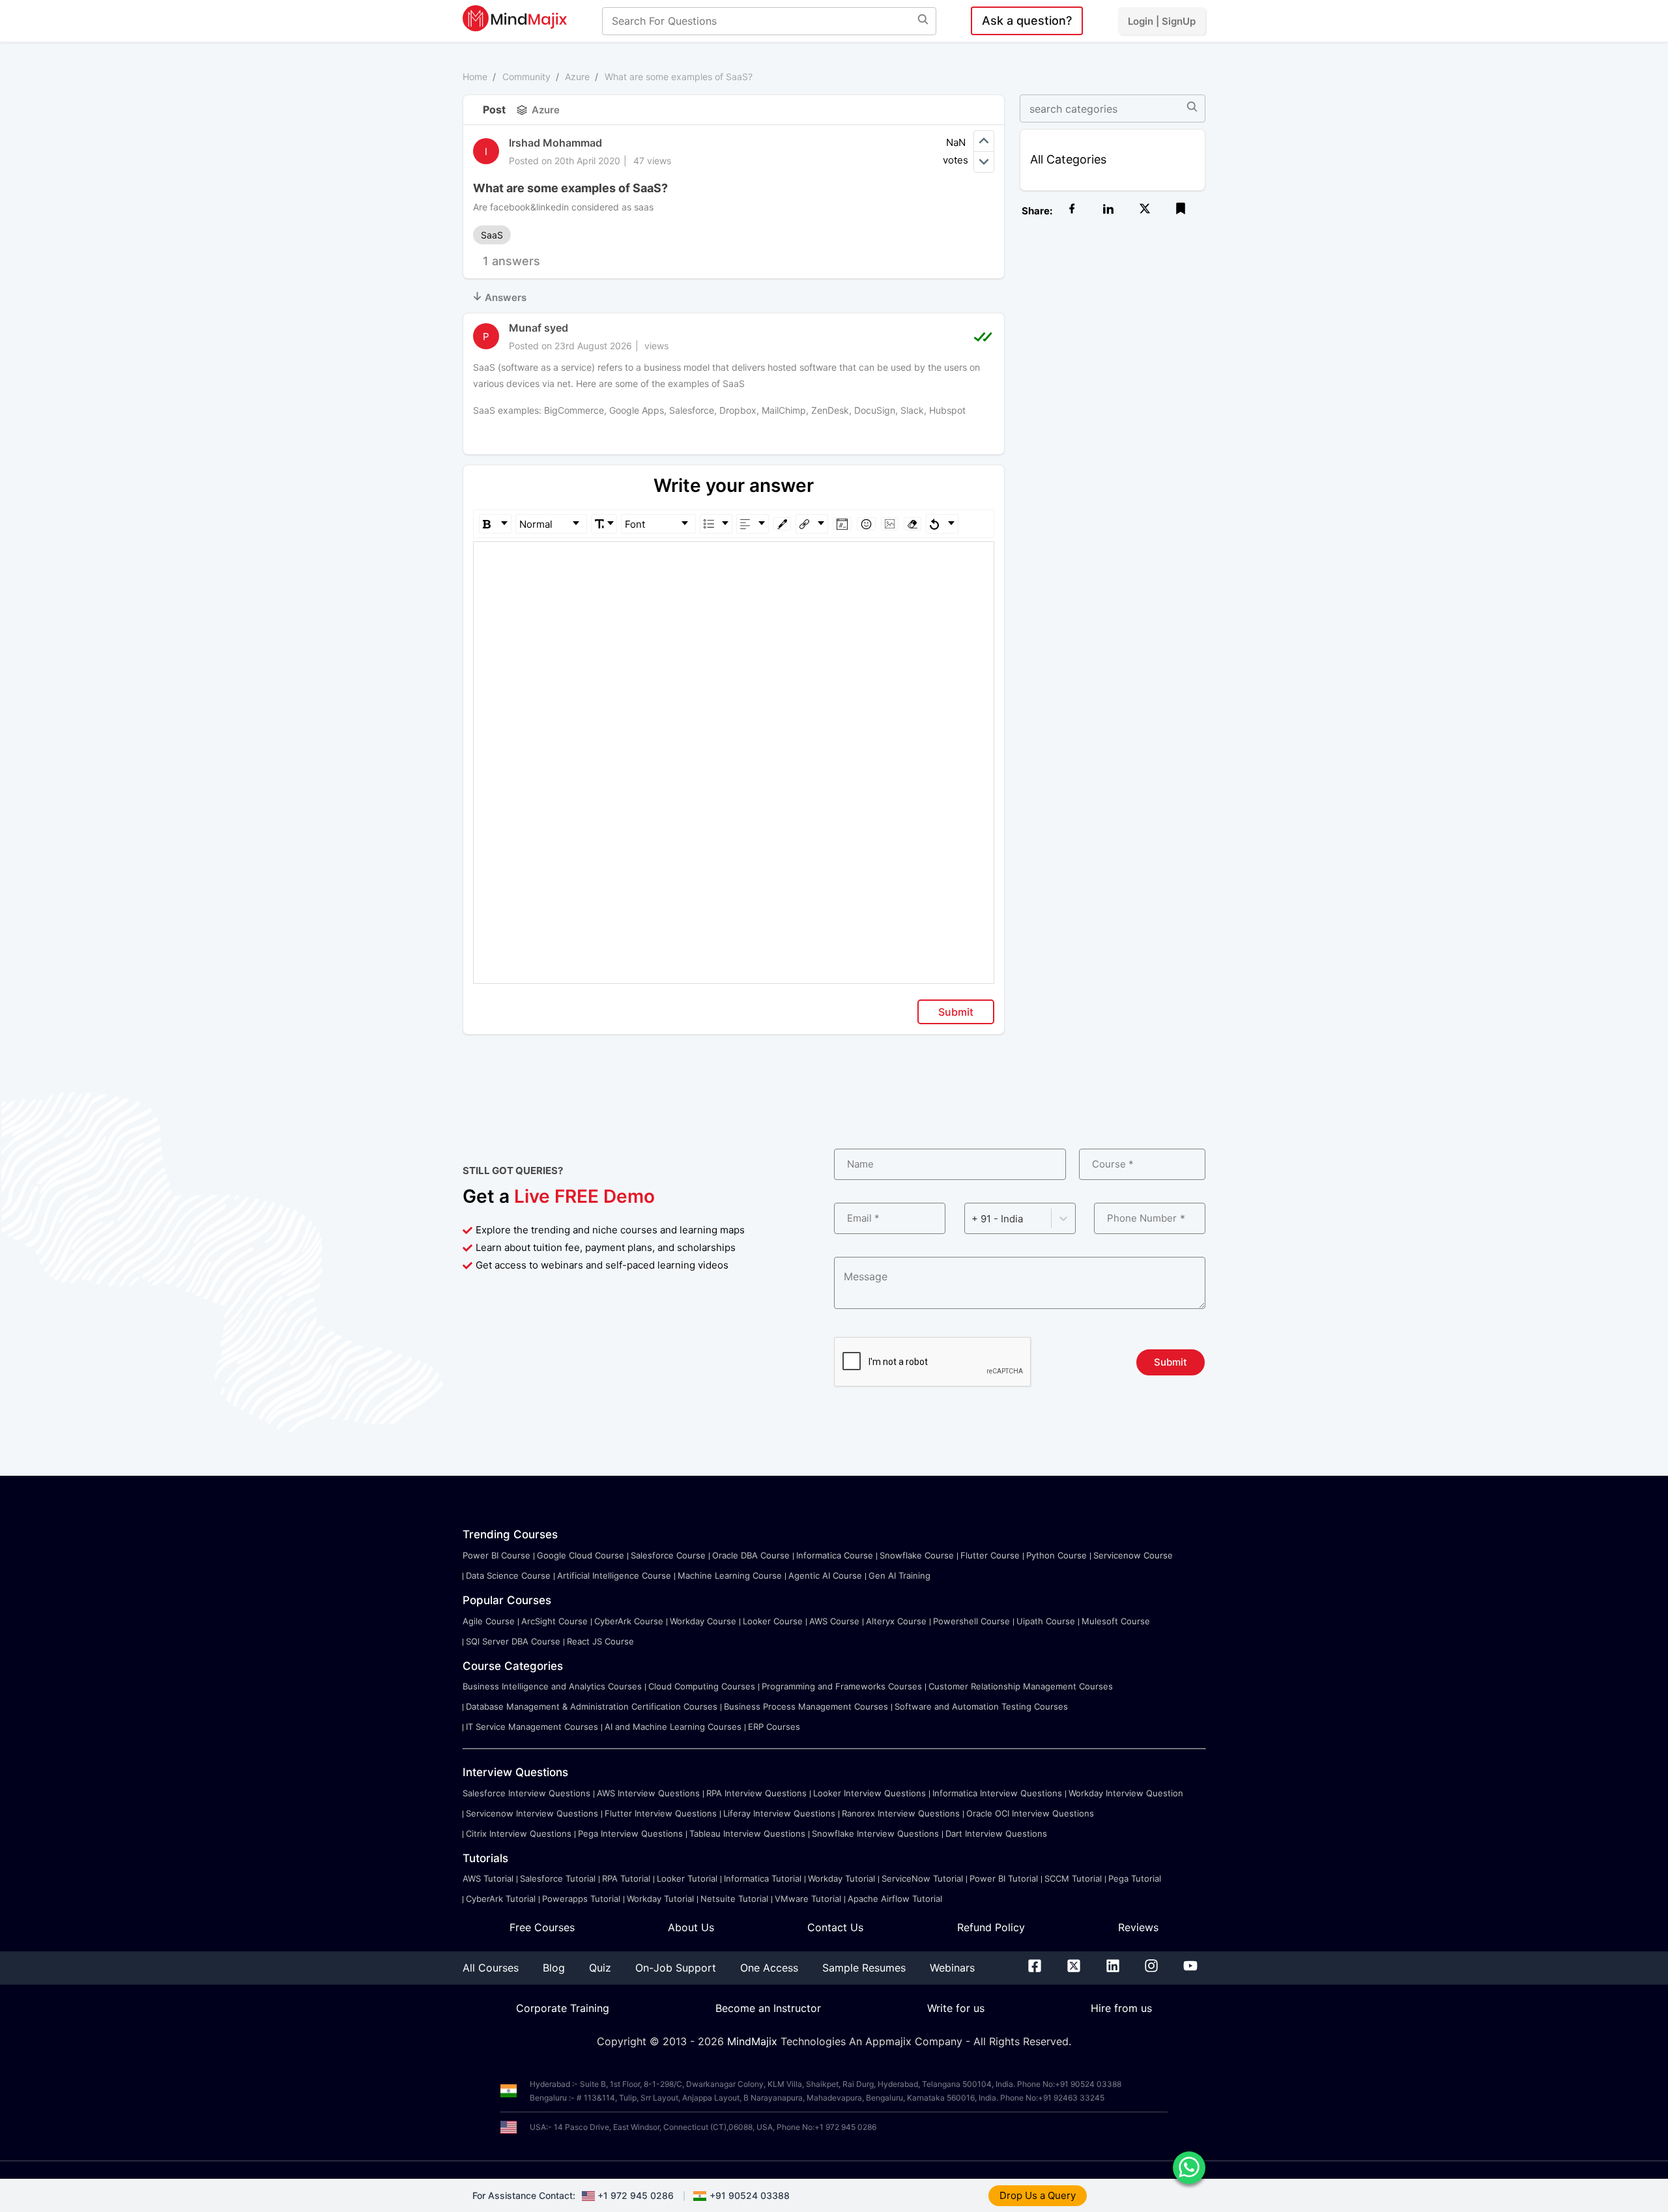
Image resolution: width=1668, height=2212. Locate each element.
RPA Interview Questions (756, 1793)
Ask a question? (1027, 21)
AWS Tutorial (488, 1878)
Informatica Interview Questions (997, 1793)
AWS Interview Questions (648, 1793)
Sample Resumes (864, 1968)
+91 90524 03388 (750, 2195)
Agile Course (489, 1621)
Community (526, 77)
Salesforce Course (668, 1555)
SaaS (492, 235)
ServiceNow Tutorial (922, 1878)
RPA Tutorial (626, 1878)
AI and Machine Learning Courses (673, 1727)
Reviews (1138, 1927)
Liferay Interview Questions (779, 1813)
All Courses (491, 1968)
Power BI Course (496, 1555)
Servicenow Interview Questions (532, 1813)
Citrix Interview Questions (519, 1833)
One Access (769, 1968)
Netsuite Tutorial (734, 1899)
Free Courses (542, 1927)
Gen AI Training (899, 1575)
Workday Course (703, 1621)
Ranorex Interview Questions (901, 1813)
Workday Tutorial (841, 1878)
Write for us (956, 2008)
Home (475, 77)
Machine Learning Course (730, 1575)
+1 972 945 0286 (636, 2195)
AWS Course (834, 1621)
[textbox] (734, 561)
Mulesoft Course (1116, 1621)
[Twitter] (1074, 1968)
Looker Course (773, 1621)
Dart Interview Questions (996, 1833)
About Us (691, 1927)
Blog (554, 1968)
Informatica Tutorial (763, 1878)
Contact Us (835, 1927)
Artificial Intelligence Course (614, 1575)
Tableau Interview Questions (747, 1833)
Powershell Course (971, 1621)
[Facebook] (1035, 1968)
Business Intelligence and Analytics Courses (552, 1686)
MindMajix (754, 2041)
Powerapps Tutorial (581, 1899)
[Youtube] (1190, 1968)
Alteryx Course (896, 1621)
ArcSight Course (554, 1621)
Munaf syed (539, 328)
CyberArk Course (629, 1621)
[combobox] (973, 1219)
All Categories (1068, 159)
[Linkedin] (1113, 1968)
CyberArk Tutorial (501, 1899)
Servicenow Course (1133, 1555)
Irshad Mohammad (555, 143)
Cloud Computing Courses (702, 1686)
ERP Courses (774, 1727)
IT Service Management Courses (532, 1727)
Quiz (600, 1968)
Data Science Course (508, 1575)
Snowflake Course (917, 1555)
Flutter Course (990, 1555)
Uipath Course (1046, 1621)
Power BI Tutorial (1004, 1878)
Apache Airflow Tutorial (895, 1899)
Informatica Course (835, 1555)
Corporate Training (563, 2008)
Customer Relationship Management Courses (1021, 1686)
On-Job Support (676, 1968)
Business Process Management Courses (806, 1706)
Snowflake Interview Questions (875, 1833)
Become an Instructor (768, 2008)
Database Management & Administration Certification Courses (592, 1706)
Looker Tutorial (687, 1878)
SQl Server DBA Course (513, 1641)
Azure (577, 77)
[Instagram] (1151, 1968)
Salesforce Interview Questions (526, 1793)
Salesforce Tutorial (558, 1878)
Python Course (1057, 1555)
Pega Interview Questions (630, 1833)
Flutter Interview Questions (661, 1813)
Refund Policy (991, 1927)
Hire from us (1121, 2008)
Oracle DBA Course (751, 1555)
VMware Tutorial (808, 1899)
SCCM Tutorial (1073, 1878)
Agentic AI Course (825, 1575)
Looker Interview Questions (870, 1793)
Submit (956, 1012)
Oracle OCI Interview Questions (1030, 1813)
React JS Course (600, 1641)
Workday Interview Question (1126, 1793)
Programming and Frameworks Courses (842, 1686)
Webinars (952, 1968)
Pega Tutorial (1135, 1878)
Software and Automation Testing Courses (981, 1706)
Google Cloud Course (581, 1555)
